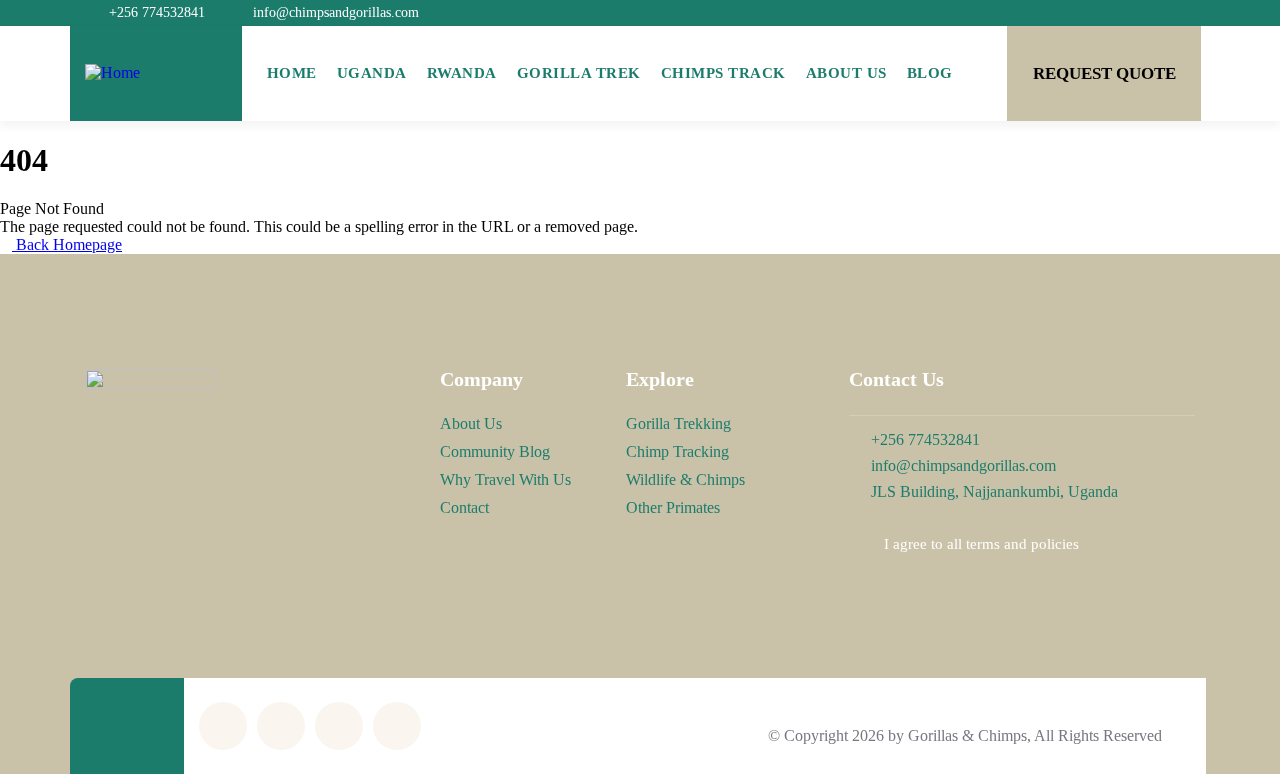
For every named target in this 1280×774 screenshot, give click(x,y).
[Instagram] (397, 726)
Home (292, 73)
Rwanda (462, 73)
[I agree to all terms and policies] (859, 545)
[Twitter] (223, 726)
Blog (930, 73)
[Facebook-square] (281, 726)
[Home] (112, 72)
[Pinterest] (339, 726)
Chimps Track (723, 73)
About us (846, 73)
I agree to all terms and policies (981, 544)
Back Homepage (67, 244)
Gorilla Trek (579, 73)
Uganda (372, 73)
